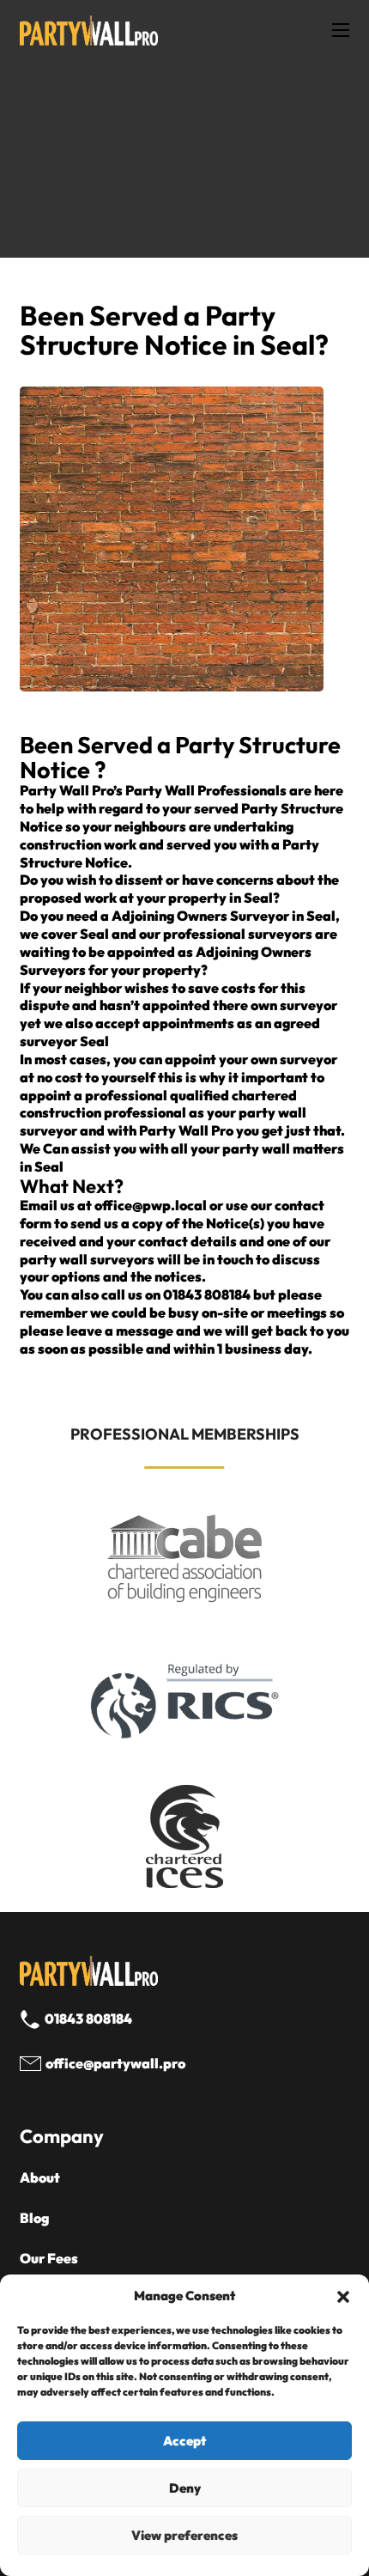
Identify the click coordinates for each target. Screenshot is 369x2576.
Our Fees (49, 2258)
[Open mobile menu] (341, 30)
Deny (185, 2488)
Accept (184, 2441)
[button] (343, 2297)
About (40, 2177)
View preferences (184, 2535)
